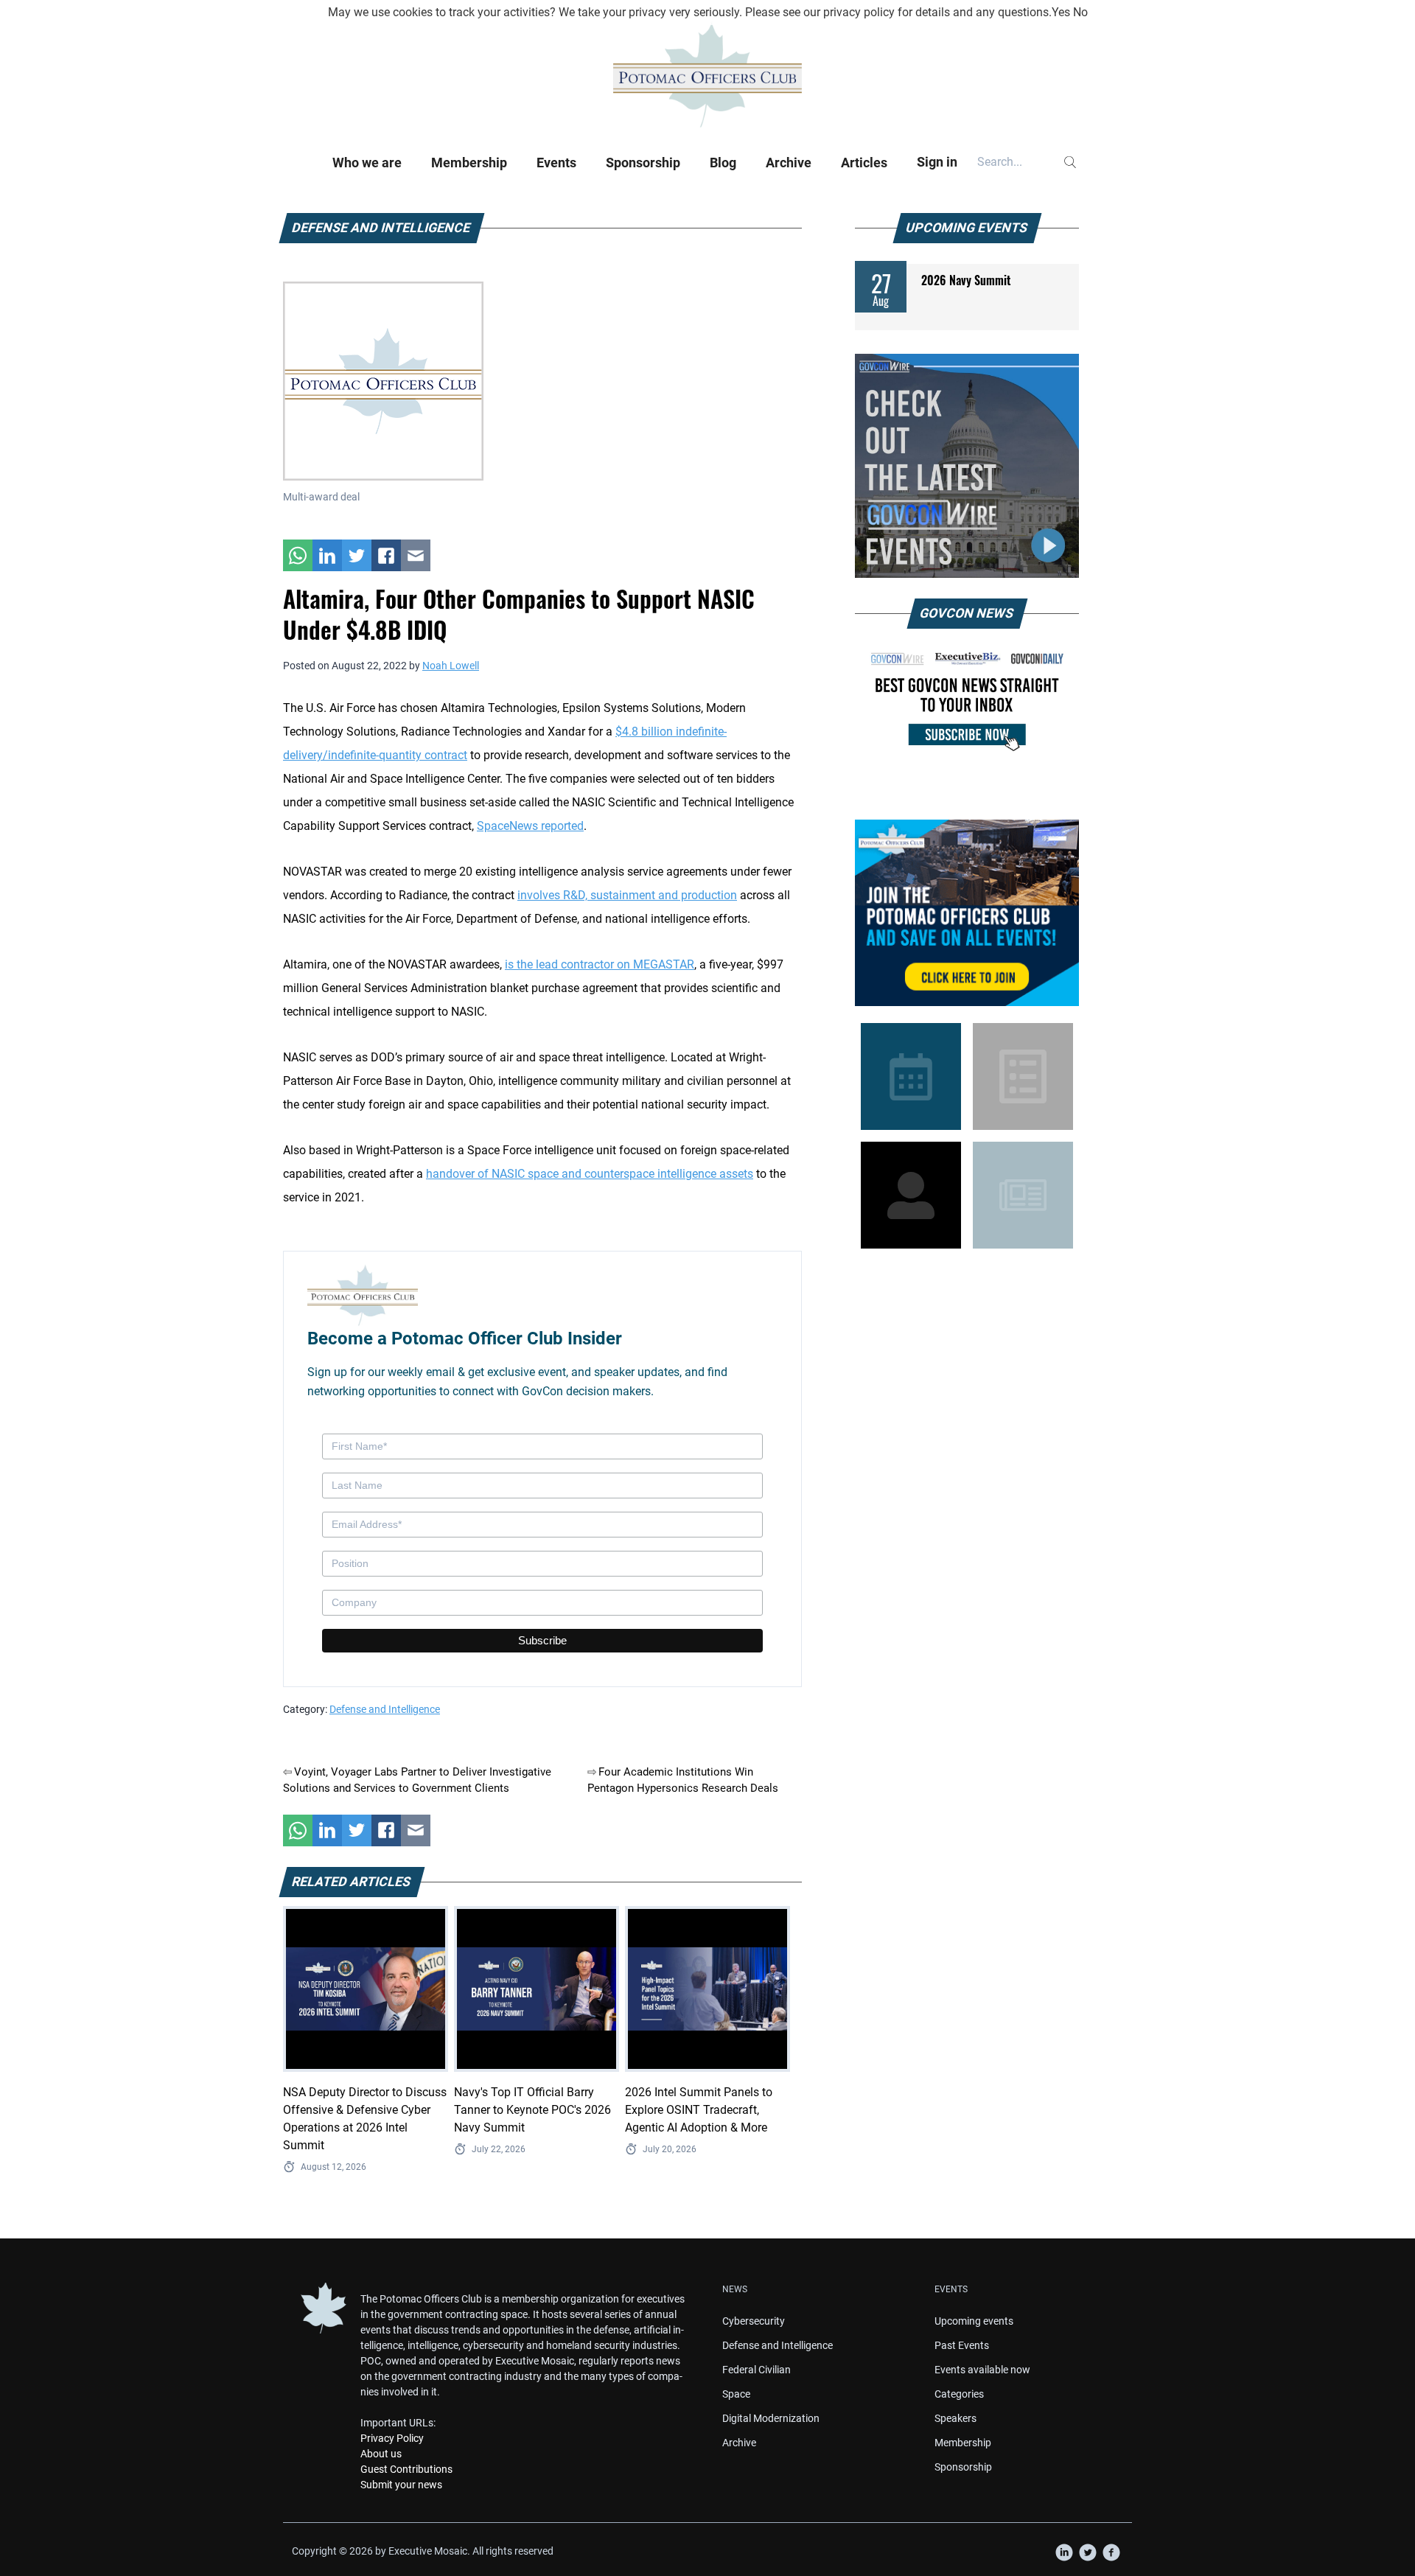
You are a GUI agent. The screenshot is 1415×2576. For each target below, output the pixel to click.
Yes (1061, 12)
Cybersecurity (754, 2321)
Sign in (937, 162)
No (1080, 12)
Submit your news (401, 2485)
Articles (864, 163)
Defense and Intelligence (385, 1709)
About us (381, 2454)
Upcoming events (974, 2321)
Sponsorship (643, 163)
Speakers (955, 2418)
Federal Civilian (757, 2370)
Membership (469, 163)
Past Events (962, 2345)
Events (556, 163)
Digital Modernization (771, 2418)
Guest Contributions (406, 2469)
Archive (789, 163)
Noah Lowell (451, 666)
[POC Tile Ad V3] (967, 913)
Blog (723, 163)
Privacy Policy (392, 2438)
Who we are (367, 163)
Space (736, 2394)
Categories (959, 2394)
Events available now (982, 2370)
